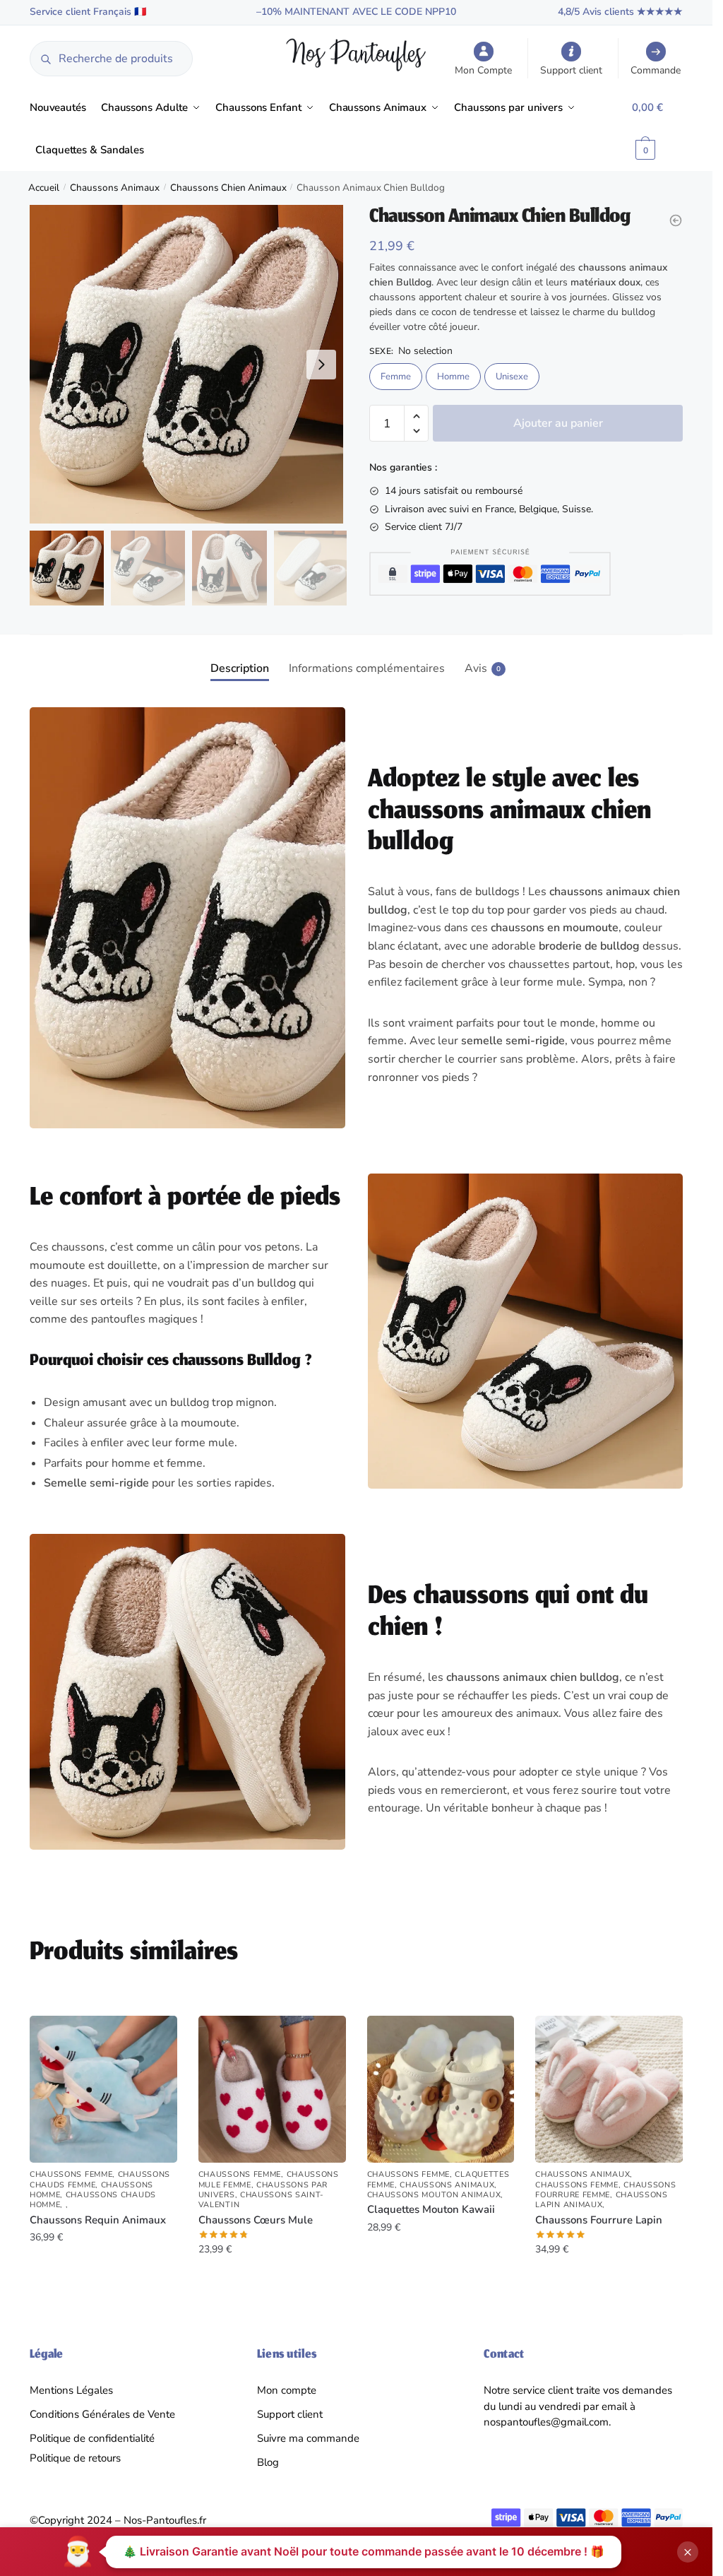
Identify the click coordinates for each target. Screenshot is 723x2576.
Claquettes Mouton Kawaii (431, 2210)
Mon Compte (483, 70)
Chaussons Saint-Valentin (262, 2200)
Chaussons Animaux (115, 188)
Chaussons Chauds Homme (93, 2200)
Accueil (44, 188)
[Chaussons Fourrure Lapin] (609, 2090)
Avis (476, 668)
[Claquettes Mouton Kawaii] (441, 2090)
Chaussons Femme (71, 2174)
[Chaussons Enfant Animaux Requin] (676, 220)
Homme (453, 377)
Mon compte (287, 2390)
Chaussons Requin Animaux (98, 2220)
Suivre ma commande (308, 2438)
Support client (571, 70)
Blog (268, 2462)
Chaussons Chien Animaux (228, 188)
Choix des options (103, 2278)
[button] (321, 365)
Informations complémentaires (367, 668)
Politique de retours (75, 2458)
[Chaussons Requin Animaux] (103, 2090)
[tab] (240, 657)
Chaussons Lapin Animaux (602, 2200)
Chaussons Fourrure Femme (605, 2190)
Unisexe (512, 377)
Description (240, 668)
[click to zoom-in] (189, 364)
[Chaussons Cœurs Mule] (272, 2090)
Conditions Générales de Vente (102, 2414)
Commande (656, 70)
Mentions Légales (71, 2390)
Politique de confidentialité (92, 2438)
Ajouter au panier (558, 423)
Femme (396, 377)
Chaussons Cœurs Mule (256, 2220)
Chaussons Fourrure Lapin (599, 2220)
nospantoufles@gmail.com (546, 2422)
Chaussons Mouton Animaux (434, 2195)
